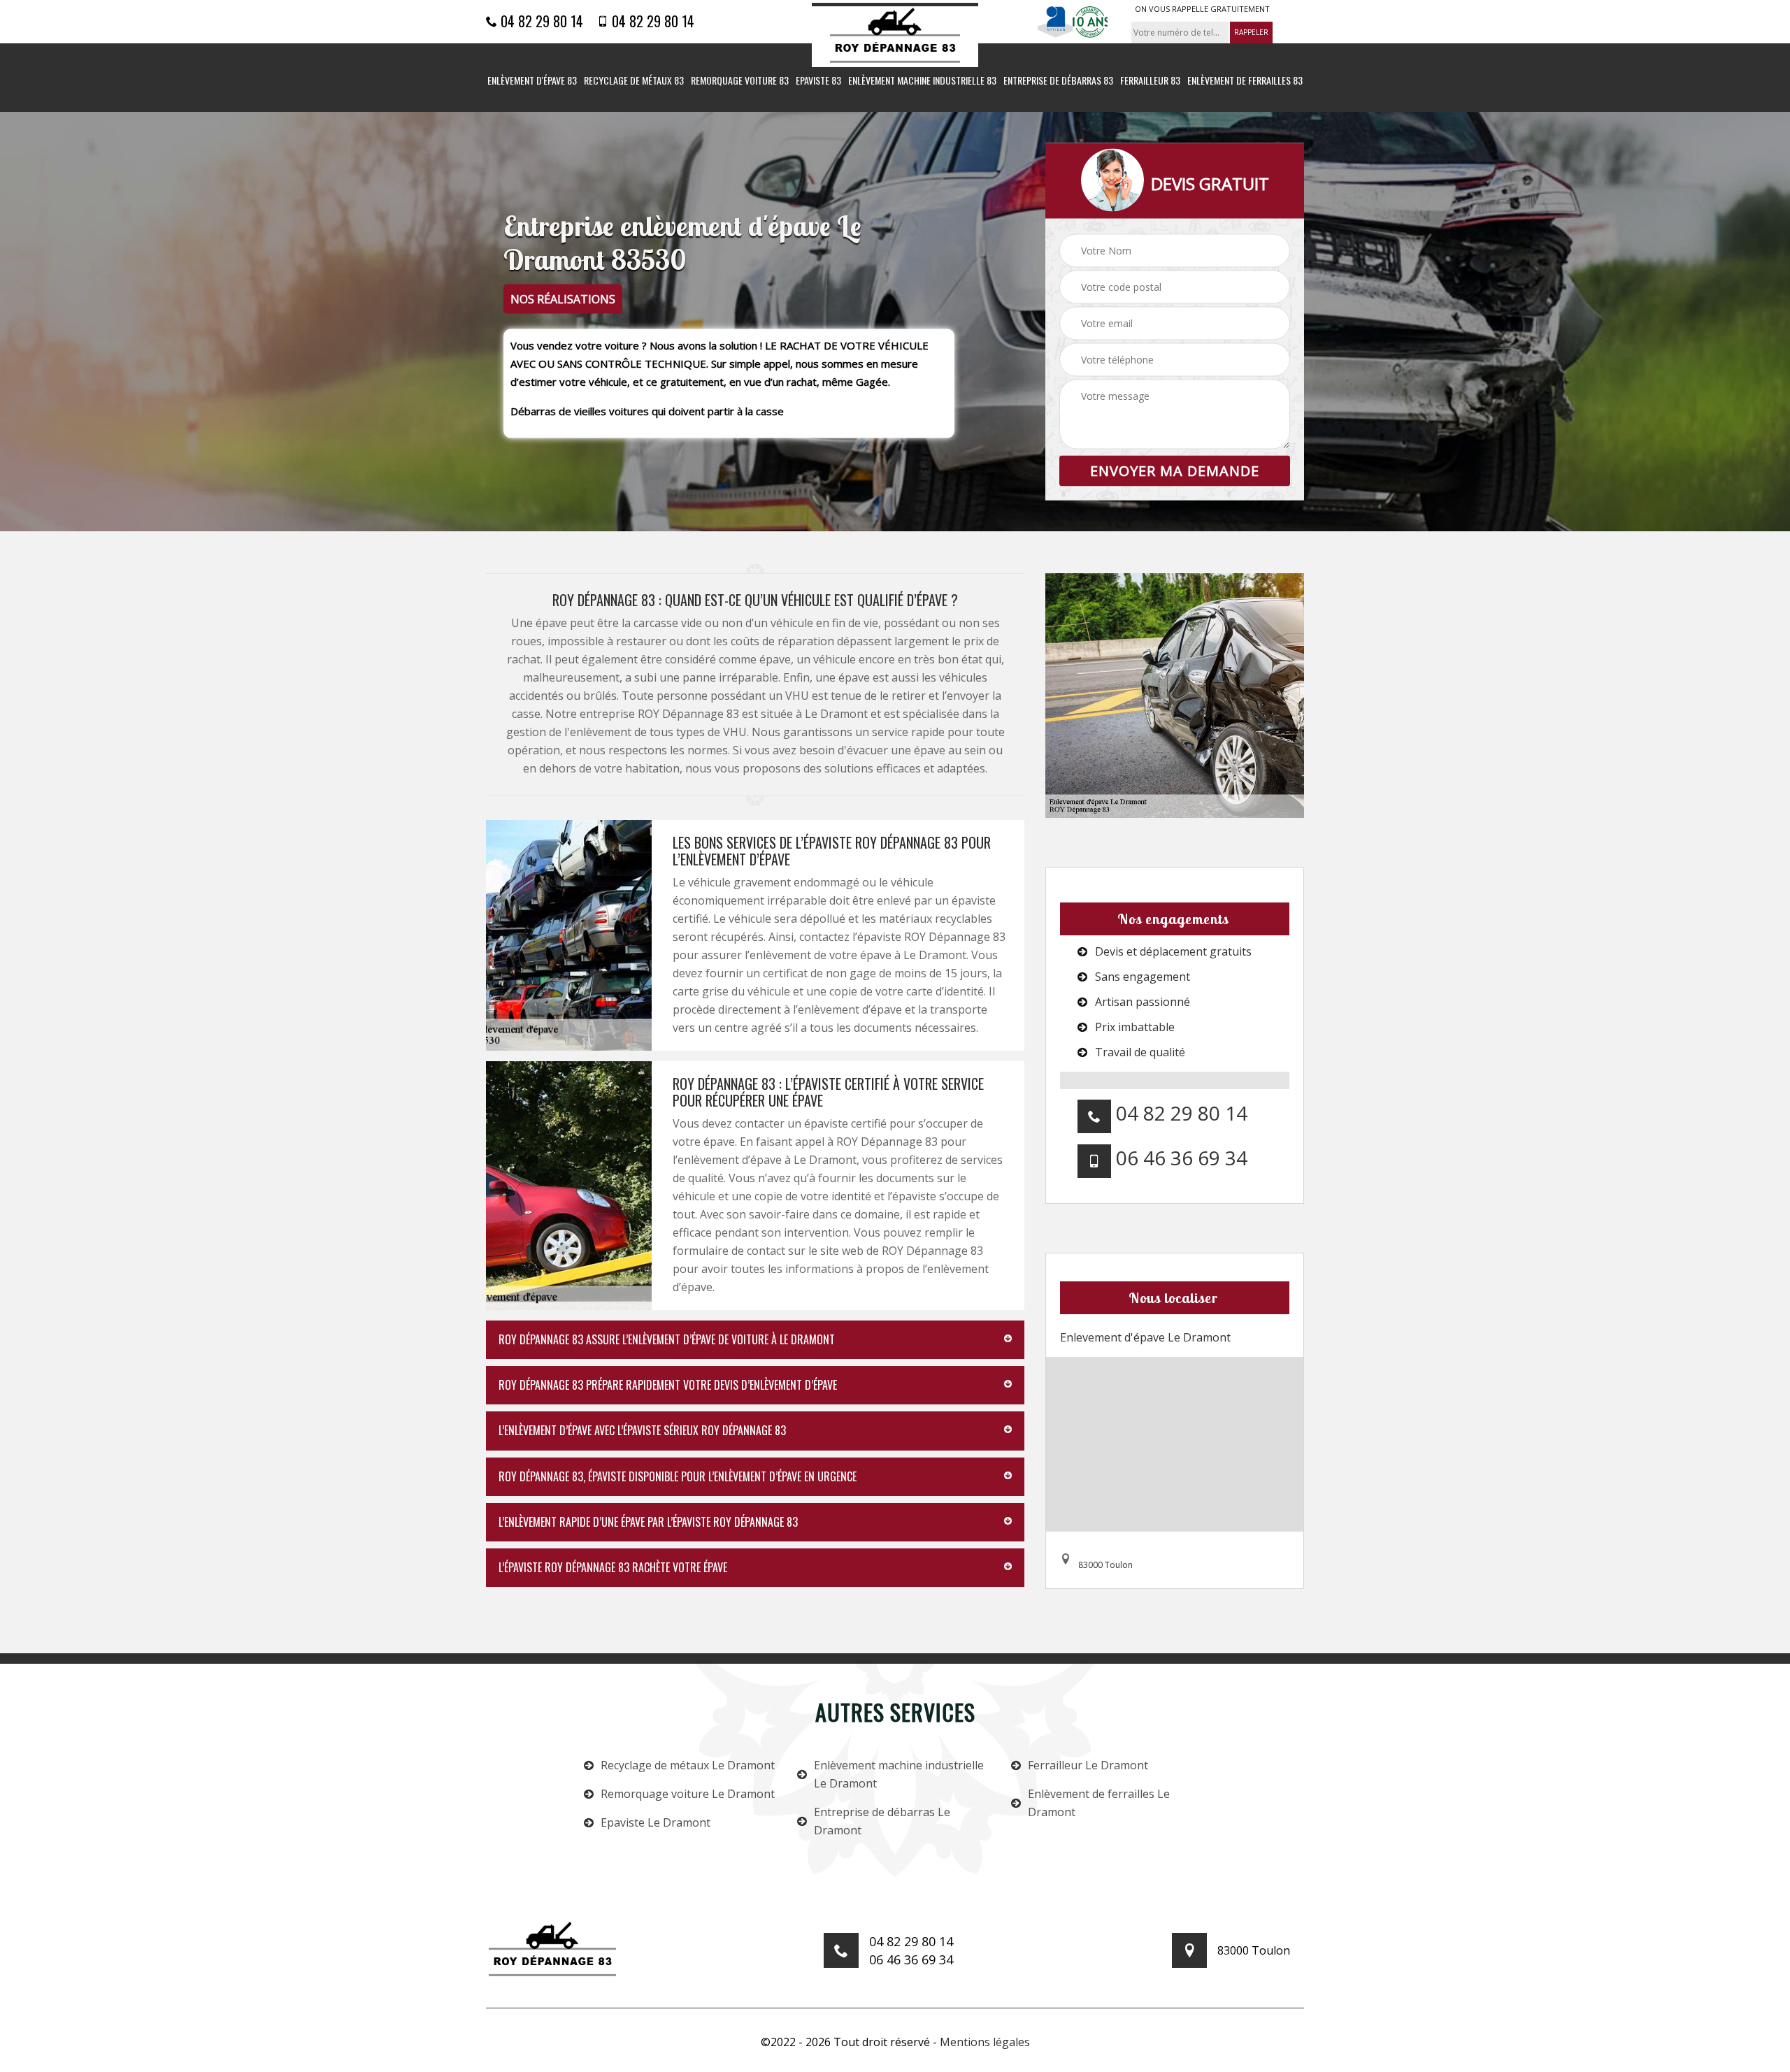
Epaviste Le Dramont (656, 1822)
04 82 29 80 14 (540, 21)
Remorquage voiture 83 (740, 81)
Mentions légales (985, 2042)
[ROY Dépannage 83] (895, 35)
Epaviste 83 (818, 81)
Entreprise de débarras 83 (1058, 81)
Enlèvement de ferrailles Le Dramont (1099, 1803)
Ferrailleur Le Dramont (1088, 1765)
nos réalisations (563, 299)
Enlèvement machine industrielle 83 (922, 81)
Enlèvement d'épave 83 (532, 81)
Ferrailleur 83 (1150, 81)
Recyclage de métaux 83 (634, 81)
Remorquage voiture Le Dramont (688, 1794)
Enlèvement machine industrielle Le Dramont (899, 1774)
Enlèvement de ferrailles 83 (1245, 81)
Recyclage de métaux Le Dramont (688, 1765)
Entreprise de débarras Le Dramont (882, 1821)
